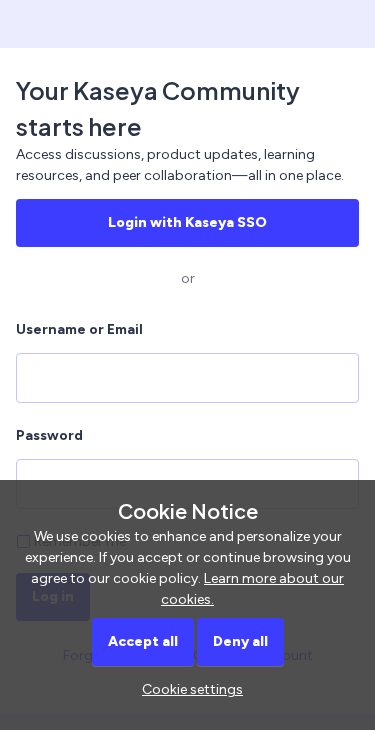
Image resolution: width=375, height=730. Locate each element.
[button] (187, 689)
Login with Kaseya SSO (187, 222)
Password (49, 435)
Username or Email (79, 329)
